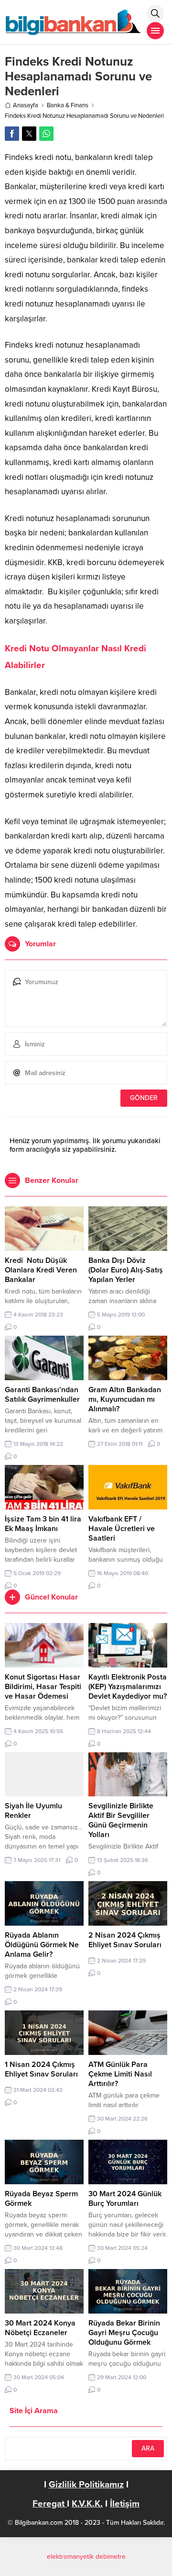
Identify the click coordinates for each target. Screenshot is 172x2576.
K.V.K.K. (87, 2504)
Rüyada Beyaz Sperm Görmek (41, 2199)
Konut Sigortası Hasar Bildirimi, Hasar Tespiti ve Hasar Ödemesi (43, 1687)
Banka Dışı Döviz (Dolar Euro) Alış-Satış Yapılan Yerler (126, 1270)
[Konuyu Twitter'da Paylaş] (29, 134)
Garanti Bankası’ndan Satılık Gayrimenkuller (42, 1395)
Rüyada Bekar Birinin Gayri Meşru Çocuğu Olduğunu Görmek (124, 2333)
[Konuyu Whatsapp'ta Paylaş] (46, 134)
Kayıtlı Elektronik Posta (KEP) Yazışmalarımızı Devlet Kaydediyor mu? (128, 1687)
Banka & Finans (68, 105)
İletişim (125, 2504)
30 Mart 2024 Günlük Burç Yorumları (125, 2199)
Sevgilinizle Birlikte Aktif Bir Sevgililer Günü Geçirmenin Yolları (121, 1820)
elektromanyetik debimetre (86, 2557)
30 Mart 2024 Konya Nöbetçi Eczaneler (40, 2328)
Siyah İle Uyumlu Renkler (33, 1811)
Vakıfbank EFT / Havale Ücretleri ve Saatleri (122, 1529)
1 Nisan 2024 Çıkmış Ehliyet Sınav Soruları (41, 2069)
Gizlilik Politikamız (86, 2485)
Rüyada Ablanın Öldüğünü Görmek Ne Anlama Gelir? (42, 1945)
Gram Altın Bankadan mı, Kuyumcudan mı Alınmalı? (125, 1399)
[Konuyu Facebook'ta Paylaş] (12, 134)
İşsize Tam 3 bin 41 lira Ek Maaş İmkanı (43, 1524)
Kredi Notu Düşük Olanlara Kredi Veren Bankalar (41, 1270)
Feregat (50, 2504)
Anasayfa (26, 105)
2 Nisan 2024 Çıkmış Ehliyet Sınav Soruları (125, 1940)
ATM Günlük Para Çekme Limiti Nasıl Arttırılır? (120, 2074)
